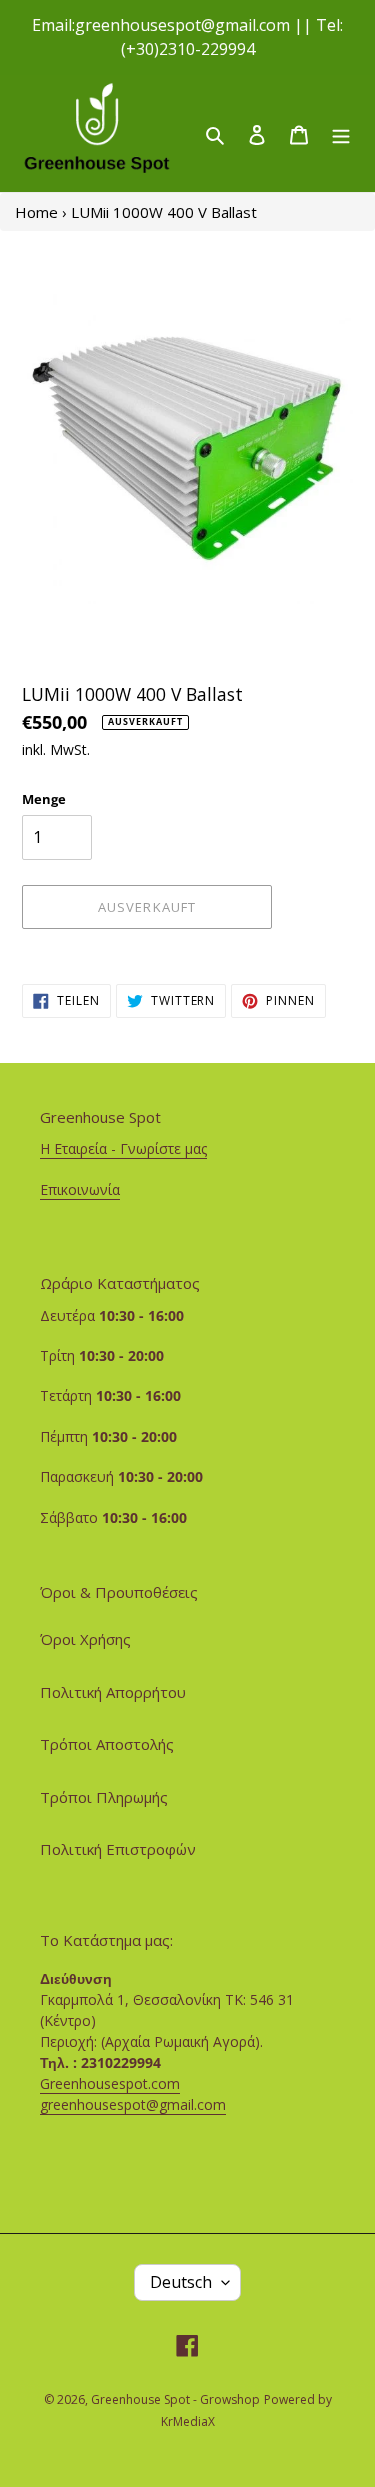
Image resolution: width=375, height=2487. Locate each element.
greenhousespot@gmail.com (133, 2104)
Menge (44, 799)
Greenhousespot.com (110, 2083)
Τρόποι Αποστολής (107, 1744)
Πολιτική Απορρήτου (113, 1692)
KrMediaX (188, 2421)
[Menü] (341, 133)
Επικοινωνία (80, 1189)
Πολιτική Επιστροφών (118, 1849)
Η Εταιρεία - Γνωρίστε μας (123, 1148)
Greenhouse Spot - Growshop (175, 2399)
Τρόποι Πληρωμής (104, 1797)
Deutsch (181, 2282)
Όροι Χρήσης (85, 1639)
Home (36, 212)
